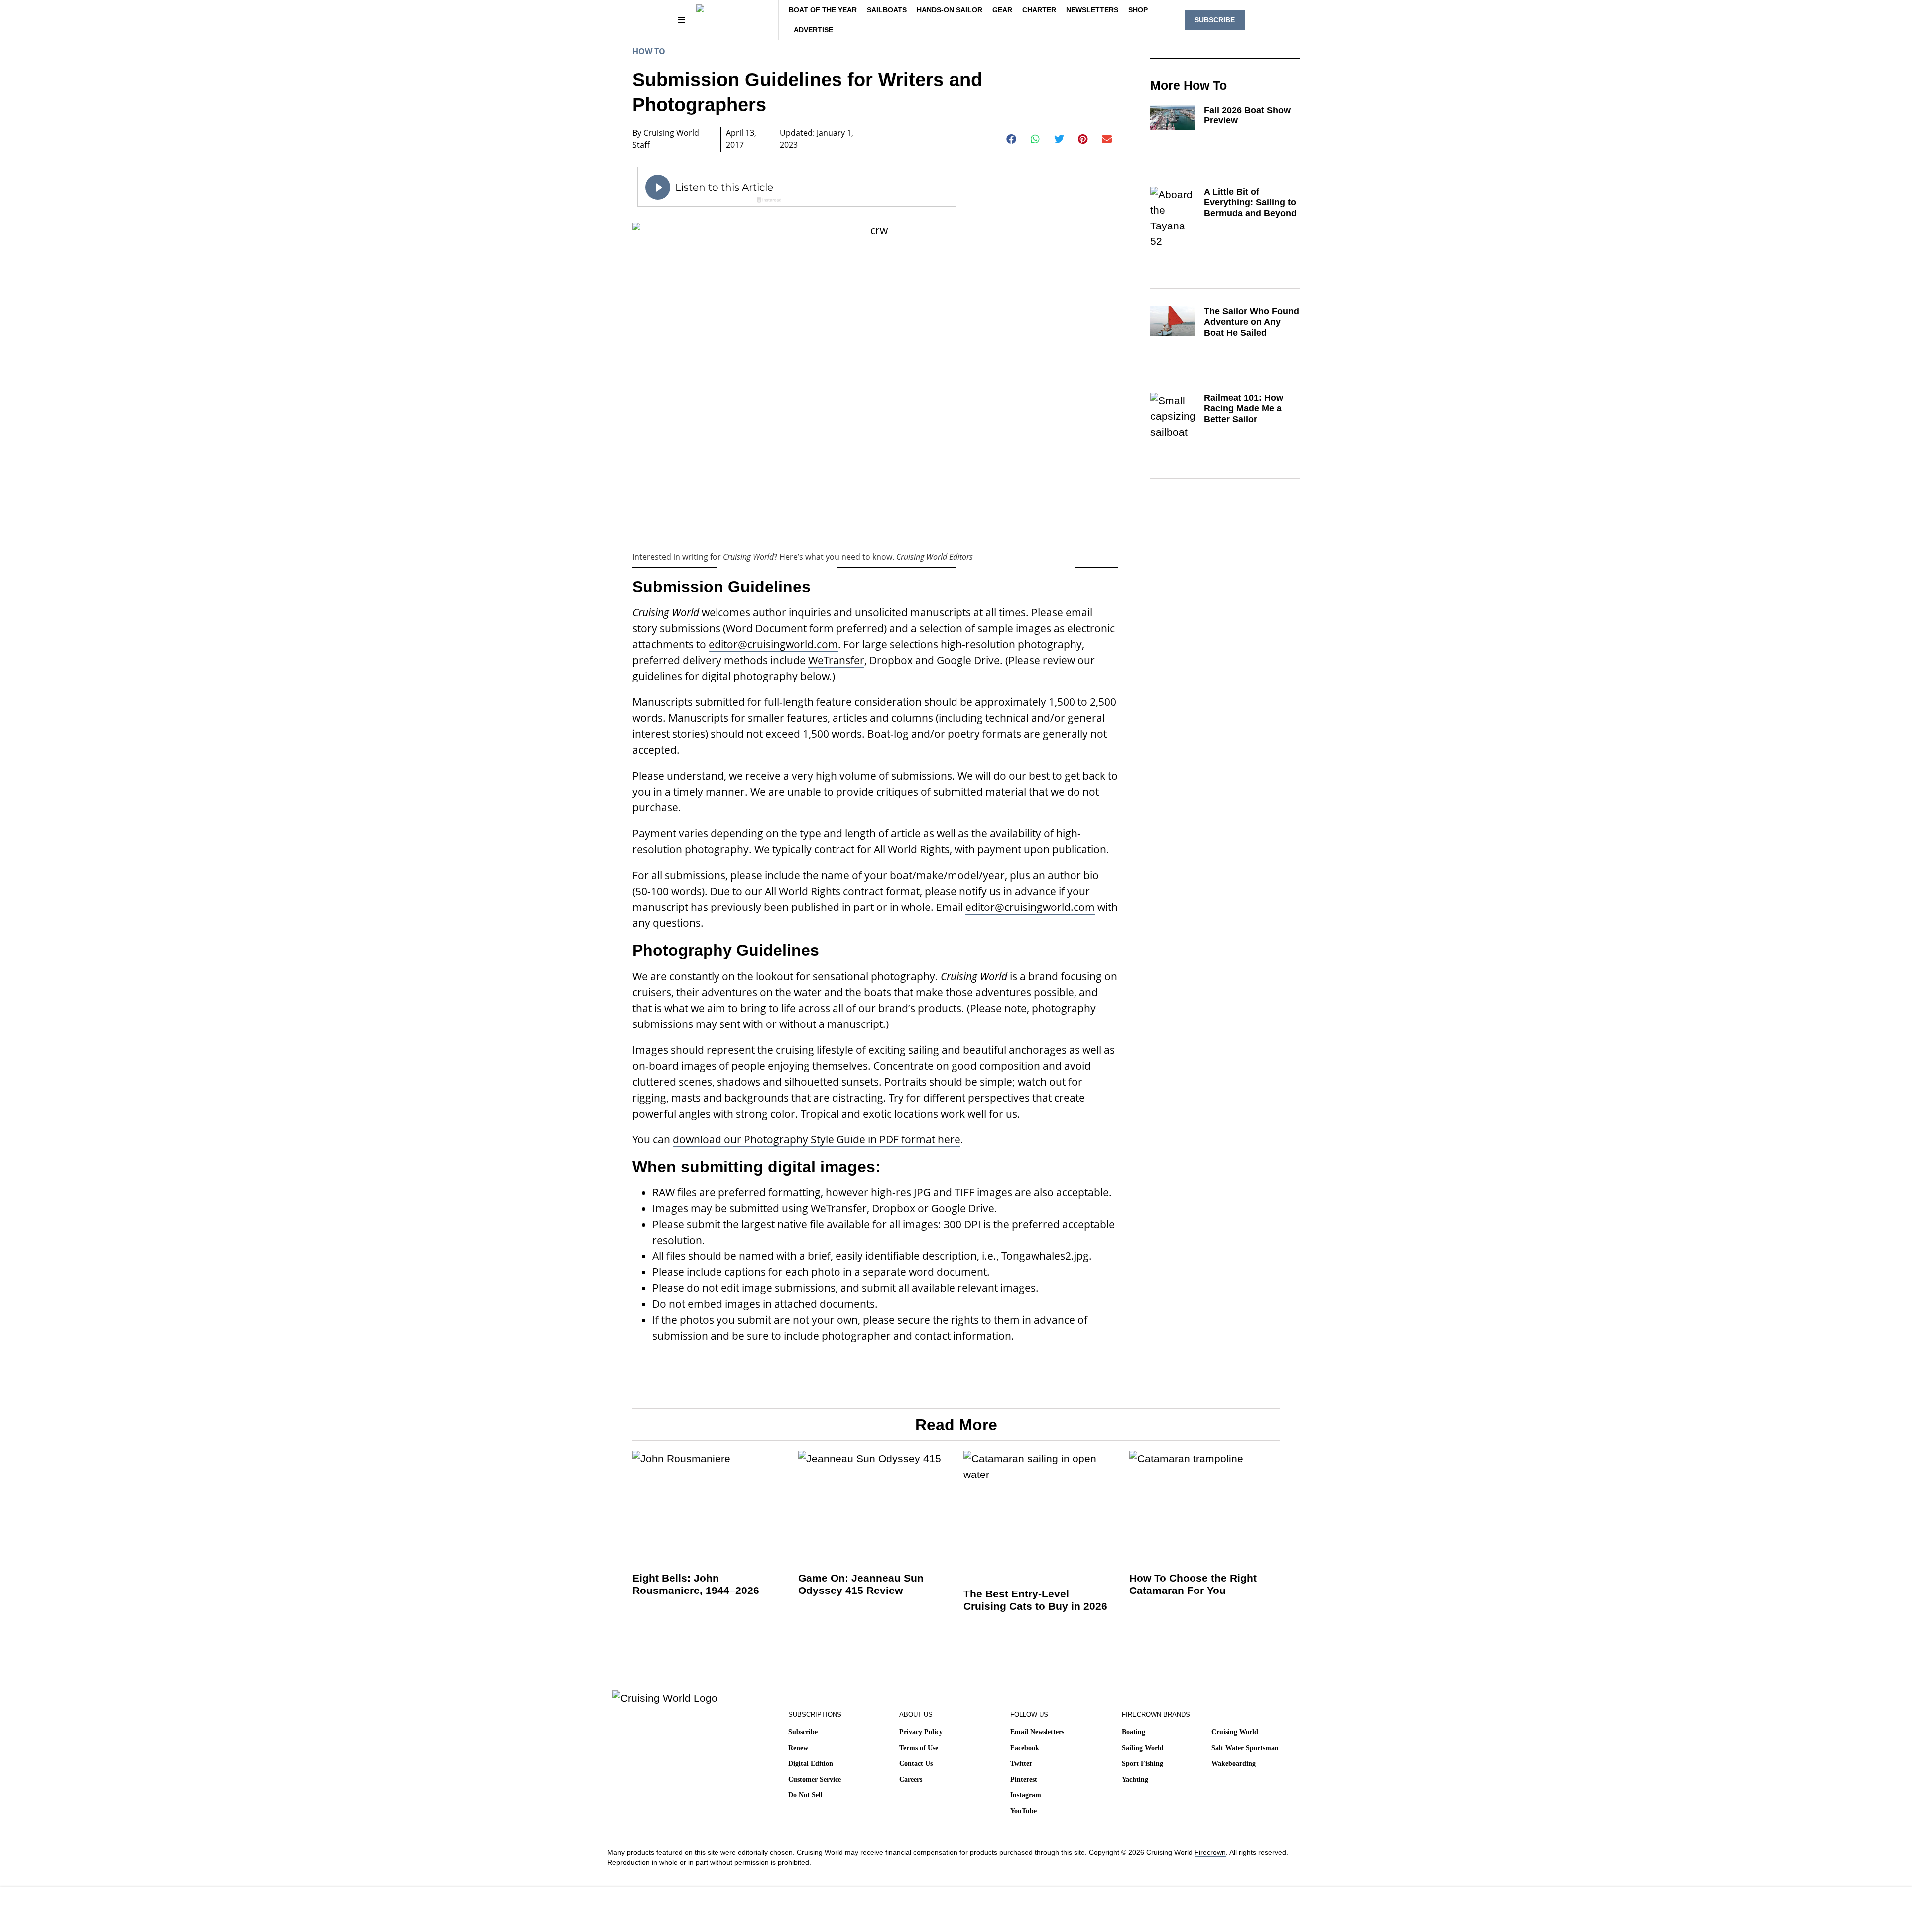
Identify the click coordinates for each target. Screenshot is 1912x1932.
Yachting (1135, 1779)
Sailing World (1143, 1748)
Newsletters (1092, 10)
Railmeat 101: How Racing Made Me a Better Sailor (1244, 408)
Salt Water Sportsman (1245, 1748)
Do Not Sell (805, 1795)
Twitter (1021, 1763)
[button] (1012, 139)
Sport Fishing (1142, 1763)
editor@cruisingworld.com (773, 644)
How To (649, 51)
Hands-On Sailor (950, 10)
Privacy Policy (921, 1732)
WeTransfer (836, 660)
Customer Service (815, 1779)
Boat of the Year (823, 10)
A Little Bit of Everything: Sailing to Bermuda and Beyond (1250, 202)
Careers (911, 1779)
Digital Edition (811, 1763)
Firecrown (1210, 1852)
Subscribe (803, 1732)
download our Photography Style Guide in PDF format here (817, 1139)
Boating (1134, 1732)
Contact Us (916, 1763)
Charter (1039, 10)
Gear (1002, 10)
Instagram (1026, 1795)
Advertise (813, 30)
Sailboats (887, 10)
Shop (1138, 10)
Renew (798, 1748)
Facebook (1025, 1748)
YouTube (1023, 1811)
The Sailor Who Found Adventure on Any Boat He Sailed (1252, 322)
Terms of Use (919, 1748)
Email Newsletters (1037, 1732)
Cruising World (1235, 1732)
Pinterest (1024, 1779)
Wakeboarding (1234, 1763)
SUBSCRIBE (1215, 20)
